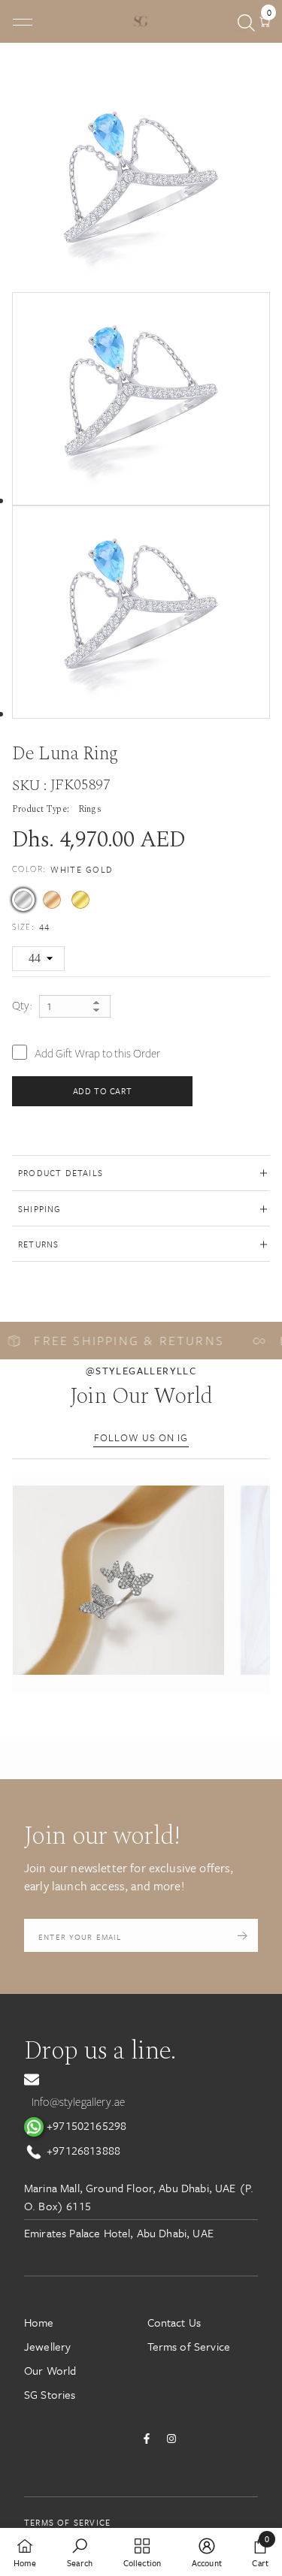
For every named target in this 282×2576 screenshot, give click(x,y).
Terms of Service (189, 2346)
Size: (31, 927)
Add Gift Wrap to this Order (97, 1054)
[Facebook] (147, 2439)
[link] (80, 2552)
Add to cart (103, 1091)
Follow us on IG (141, 1437)
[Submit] (243, 1935)
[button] (118, 1580)
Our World (50, 2370)
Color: (63, 869)
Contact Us (174, 2322)
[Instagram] (171, 2439)
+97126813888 (82, 2150)
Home (39, 2322)
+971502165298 (85, 2125)
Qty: (23, 1006)
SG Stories (50, 2394)
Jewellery (47, 2346)
